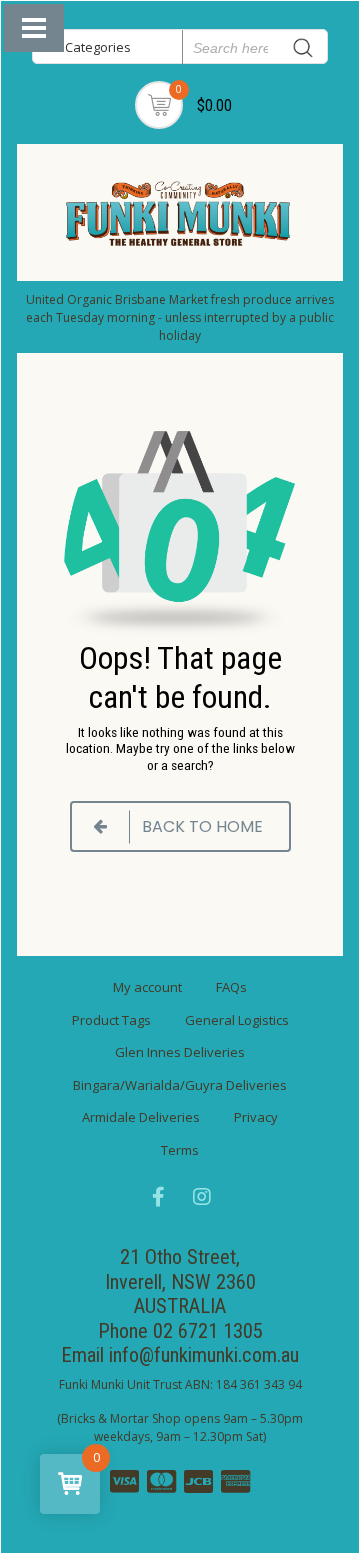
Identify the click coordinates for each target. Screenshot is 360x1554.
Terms (180, 1150)
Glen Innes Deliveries (180, 1052)
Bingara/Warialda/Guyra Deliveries (180, 1085)
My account (147, 987)
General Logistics (237, 1020)
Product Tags (111, 1020)
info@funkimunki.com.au (204, 1355)
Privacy (256, 1117)
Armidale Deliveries (141, 1117)
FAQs (231, 987)
